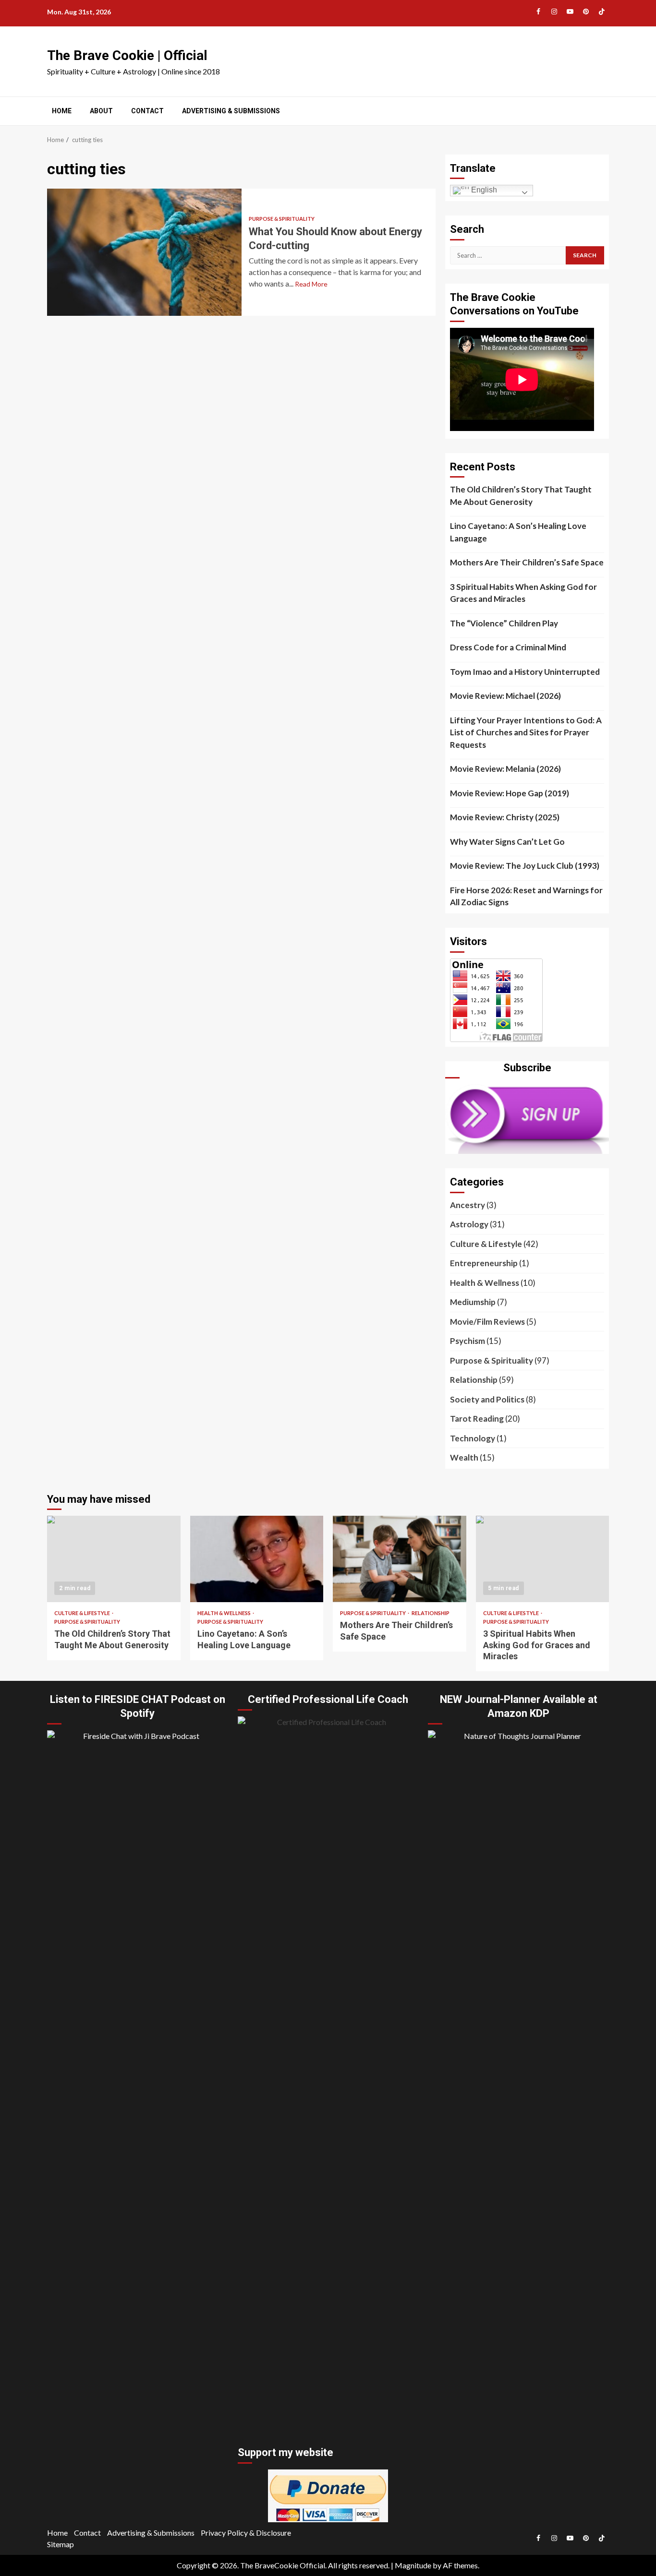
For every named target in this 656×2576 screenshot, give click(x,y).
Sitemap (61, 2544)
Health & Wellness (485, 1283)
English (483, 190)
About (101, 111)
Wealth (464, 1457)
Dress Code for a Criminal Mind (508, 647)
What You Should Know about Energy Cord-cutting (144, 252)
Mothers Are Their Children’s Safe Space (527, 562)
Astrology (469, 1224)
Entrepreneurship (484, 1263)
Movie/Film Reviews (487, 1322)
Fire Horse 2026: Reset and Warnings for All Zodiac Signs (526, 896)
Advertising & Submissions (231, 111)
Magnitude (413, 2565)
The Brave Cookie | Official (127, 55)
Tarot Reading (477, 1419)
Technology (473, 1438)
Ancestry (468, 1205)
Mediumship (473, 1302)
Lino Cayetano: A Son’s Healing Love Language (518, 532)
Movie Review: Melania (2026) (505, 769)
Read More (311, 284)
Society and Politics (487, 1399)
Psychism (468, 1341)
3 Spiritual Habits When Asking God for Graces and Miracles (523, 593)
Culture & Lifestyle (486, 1244)
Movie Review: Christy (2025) (505, 817)
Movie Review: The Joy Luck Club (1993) (525, 866)
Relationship (474, 1380)
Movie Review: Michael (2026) (505, 696)
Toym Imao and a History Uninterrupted (525, 672)
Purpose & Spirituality (282, 219)
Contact (147, 111)
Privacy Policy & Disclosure (246, 2533)
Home (62, 111)
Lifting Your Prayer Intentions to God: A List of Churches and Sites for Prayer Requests (526, 732)
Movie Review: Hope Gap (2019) (510, 793)
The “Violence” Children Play (504, 623)
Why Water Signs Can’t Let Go (507, 842)
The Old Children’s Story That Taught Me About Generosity (521, 496)
